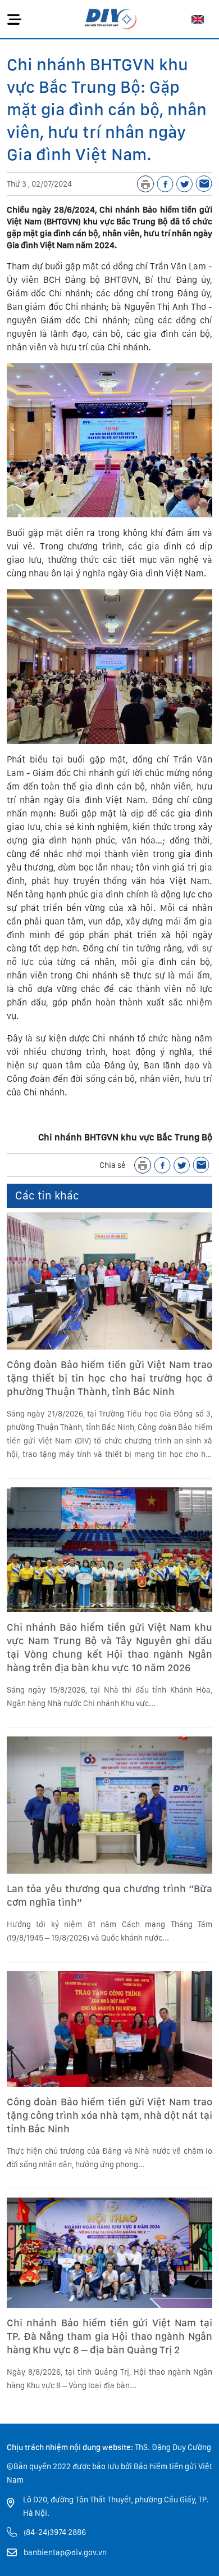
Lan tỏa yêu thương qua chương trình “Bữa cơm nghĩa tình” (109, 1895)
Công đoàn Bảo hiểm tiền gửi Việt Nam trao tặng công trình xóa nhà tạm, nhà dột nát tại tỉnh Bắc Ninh (109, 2115)
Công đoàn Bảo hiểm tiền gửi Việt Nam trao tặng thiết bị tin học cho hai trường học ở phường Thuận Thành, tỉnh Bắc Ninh (109, 1378)
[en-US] (198, 19)
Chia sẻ (113, 1165)
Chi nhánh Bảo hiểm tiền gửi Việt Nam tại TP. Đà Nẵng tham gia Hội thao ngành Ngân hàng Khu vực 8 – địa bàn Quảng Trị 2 (109, 2336)
